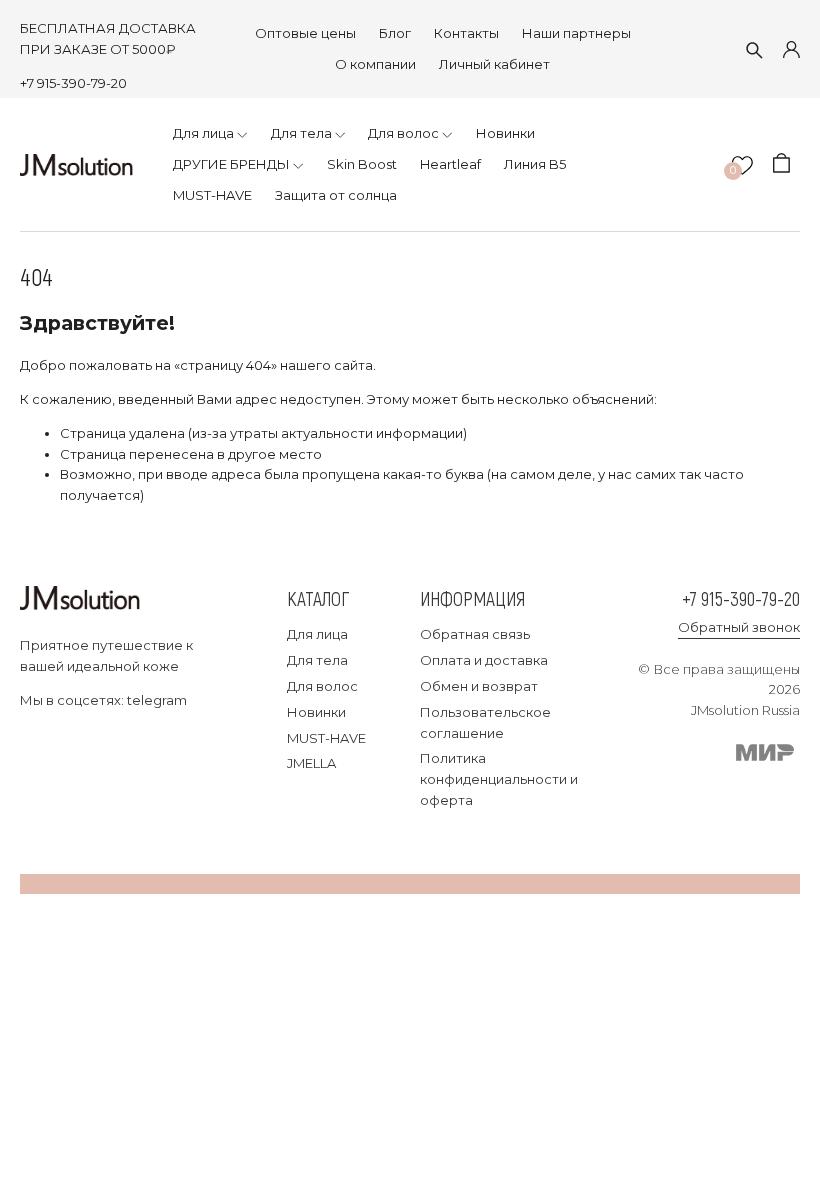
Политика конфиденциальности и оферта (499, 779)
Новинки (316, 712)
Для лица (317, 634)
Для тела (317, 660)
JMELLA (311, 763)
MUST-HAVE (326, 738)
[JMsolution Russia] (76, 165)
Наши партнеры (576, 33)
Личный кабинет (494, 64)
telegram (157, 700)
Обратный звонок (739, 627)
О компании (375, 64)
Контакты (466, 33)
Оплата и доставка (484, 660)
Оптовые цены (305, 33)
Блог (395, 33)
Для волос (322, 686)
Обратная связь (475, 634)
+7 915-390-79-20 (73, 83)
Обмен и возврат (479, 686)
